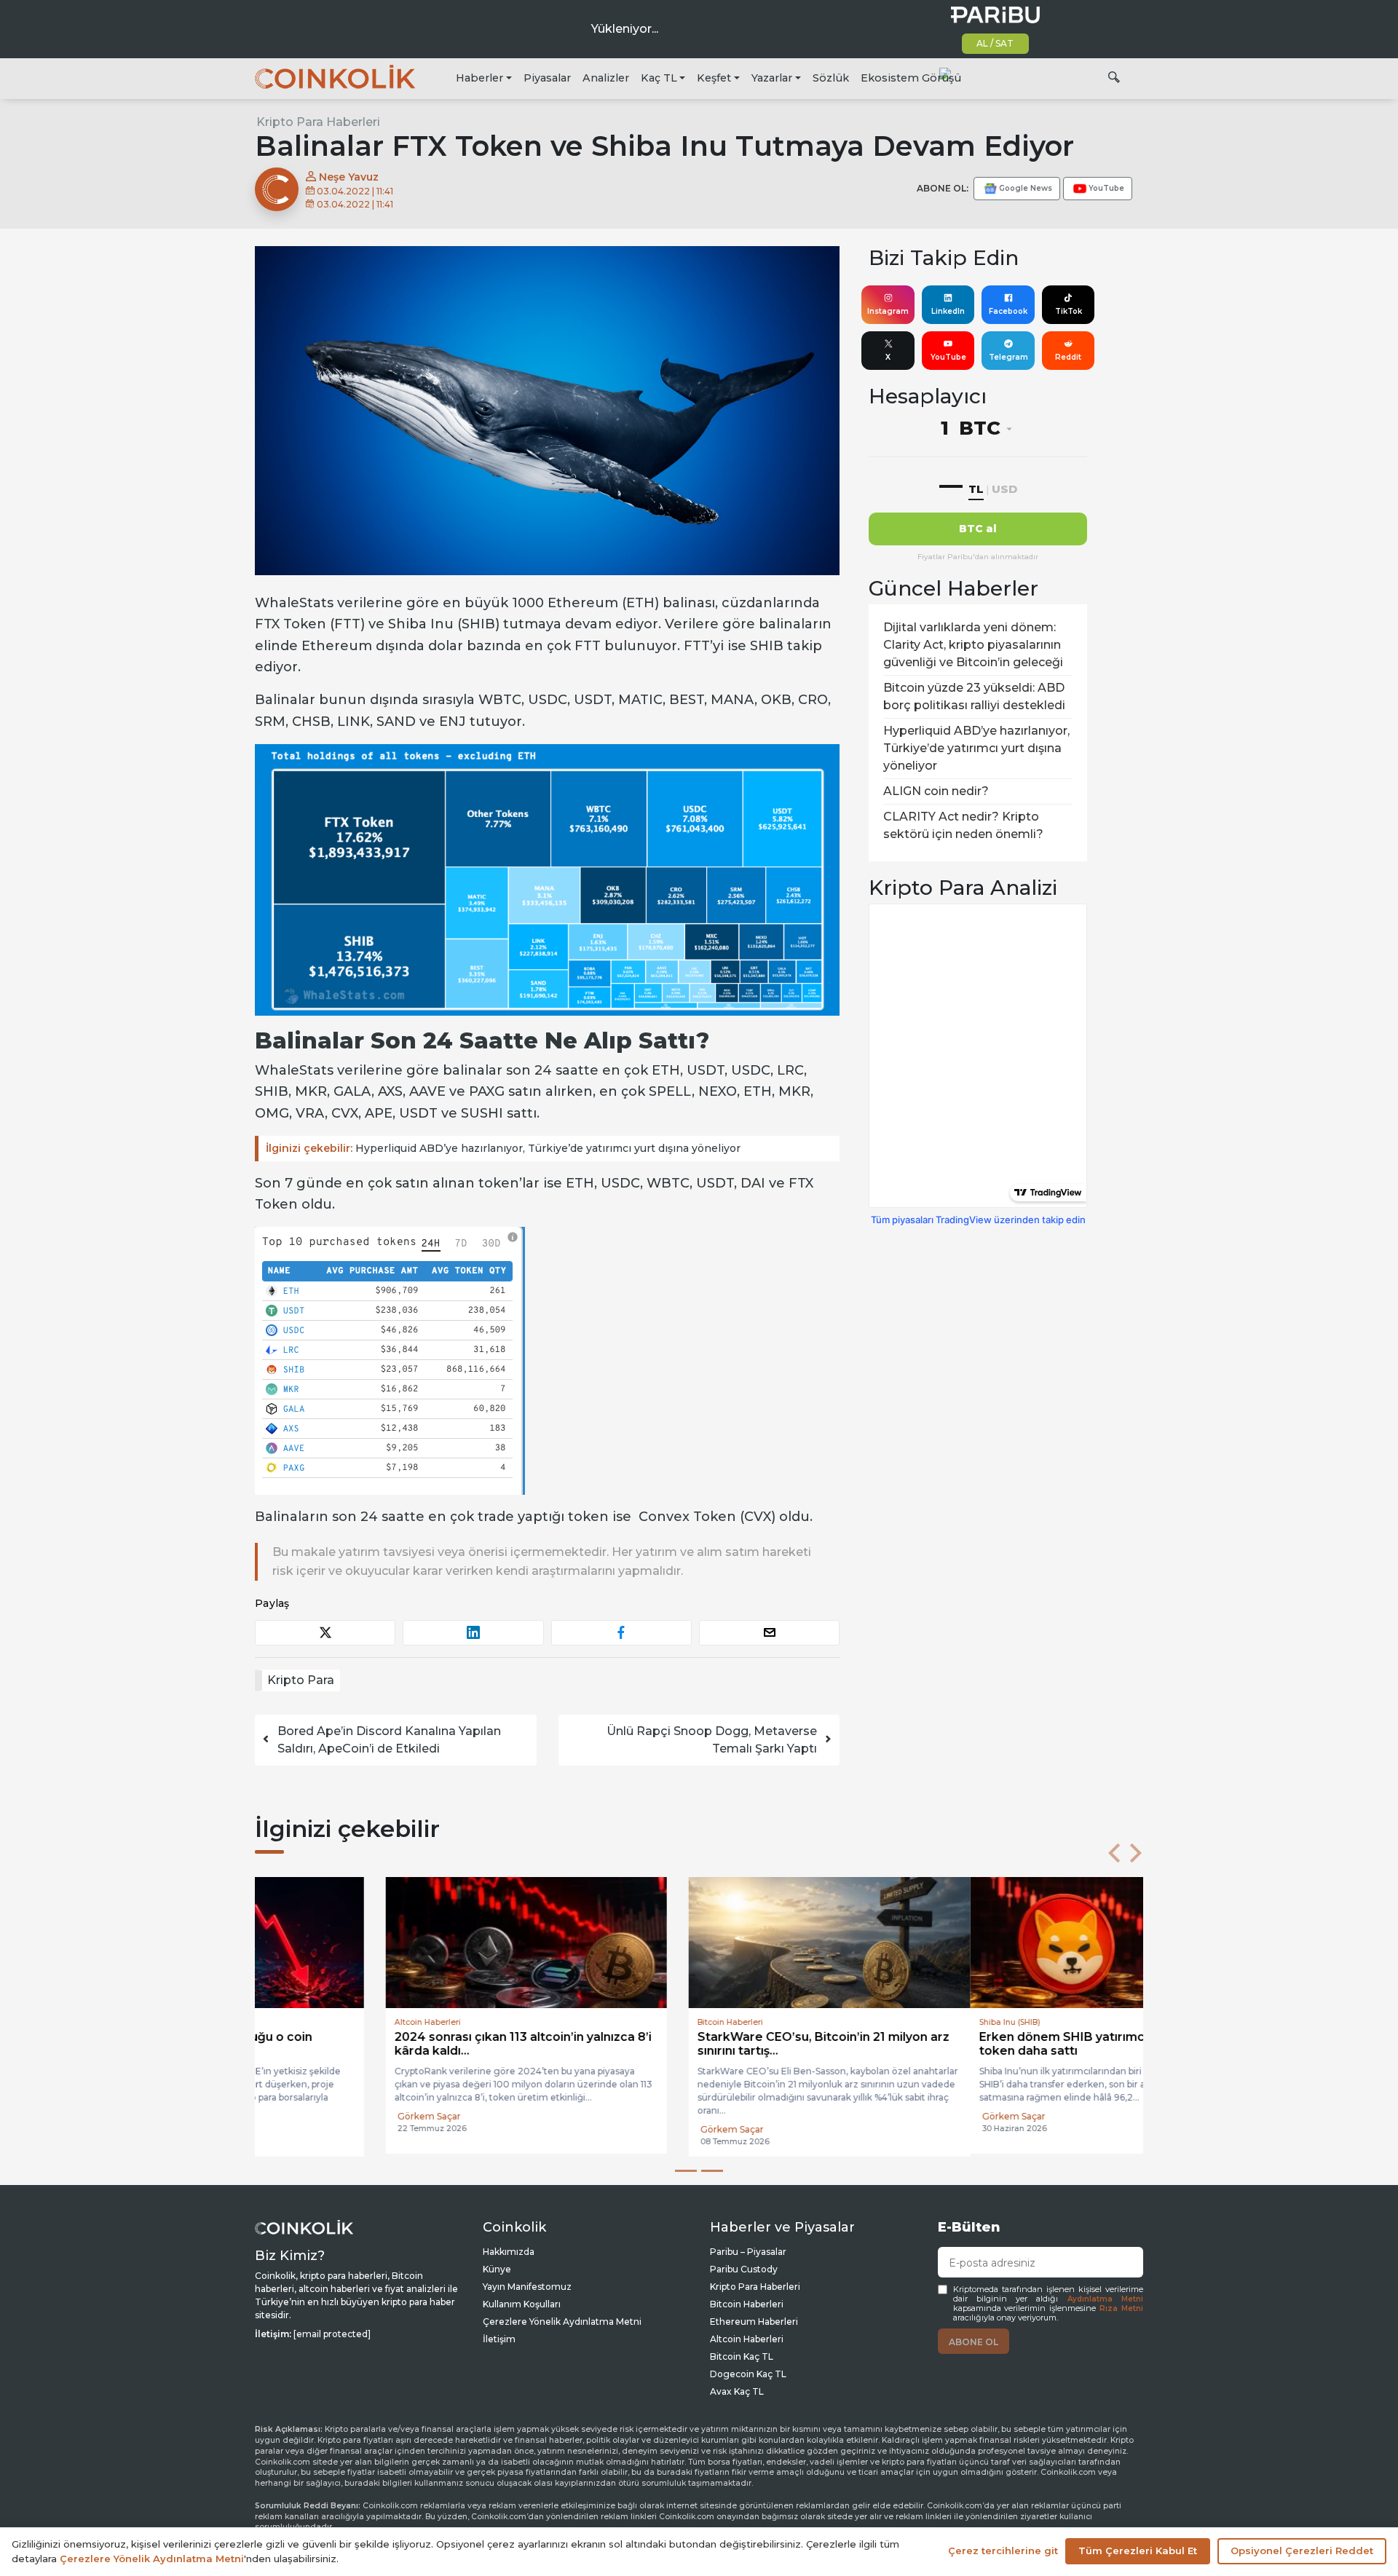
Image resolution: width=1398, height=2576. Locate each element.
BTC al (978, 529)
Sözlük (831, 78)
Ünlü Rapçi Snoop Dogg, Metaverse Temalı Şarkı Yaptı (712, 1740)
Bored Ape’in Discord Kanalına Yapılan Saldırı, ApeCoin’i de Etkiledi (389, 1740)
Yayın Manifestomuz (527, 2287)
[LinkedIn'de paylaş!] (473, 1633)
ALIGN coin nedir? (936, 791)
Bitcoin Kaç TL (742, 2356)
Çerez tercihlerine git (1003, 2551)
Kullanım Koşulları (522, 2304)
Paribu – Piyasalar (748, 2252)
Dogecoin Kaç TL (748, 2374)
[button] (1114, 1853)
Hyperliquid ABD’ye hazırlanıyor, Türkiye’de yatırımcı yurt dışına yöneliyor (503, 1148)
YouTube (948, 357)
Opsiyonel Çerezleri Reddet (1302, 2551)
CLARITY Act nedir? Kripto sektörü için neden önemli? (963, 825)
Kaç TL (659, 78)
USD (1004, 489)
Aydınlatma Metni (1105, 2299)
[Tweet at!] (325, 1633)
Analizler (606, 78)
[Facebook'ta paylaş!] (621, 1633)
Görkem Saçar (298, 2116)
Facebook (1008, 311)
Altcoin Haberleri (747, 2339)
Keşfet (714, 78)
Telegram (1008, 357)
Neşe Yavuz (347, 177)
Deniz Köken (901, 2129)
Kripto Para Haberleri (318, 122)
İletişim (499, 2339)
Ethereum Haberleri (754, 2322)
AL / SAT (995, 43)
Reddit (1068, 357)
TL (976, 489)
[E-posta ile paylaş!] (769, 1633)
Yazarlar (772, 78)
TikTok (1069, 311)
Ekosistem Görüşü (911, 78)
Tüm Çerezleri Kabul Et (1138, 2551)
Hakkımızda (509, 2252)
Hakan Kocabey (604, 2116)
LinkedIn (948, 311)
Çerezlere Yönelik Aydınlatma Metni (562, 2322)
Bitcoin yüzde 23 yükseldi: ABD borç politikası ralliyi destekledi (974, 696)
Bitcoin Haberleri (747, 2304)
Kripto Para (301, 1680)
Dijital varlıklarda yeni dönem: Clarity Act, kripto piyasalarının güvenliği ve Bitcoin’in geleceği (973, 645)
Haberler (479, 78)
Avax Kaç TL (737, 2391)
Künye (497, 2269)
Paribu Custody (744, 2269)
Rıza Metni (1121, 2308)
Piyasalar (547, 78)
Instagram (888, 311)
